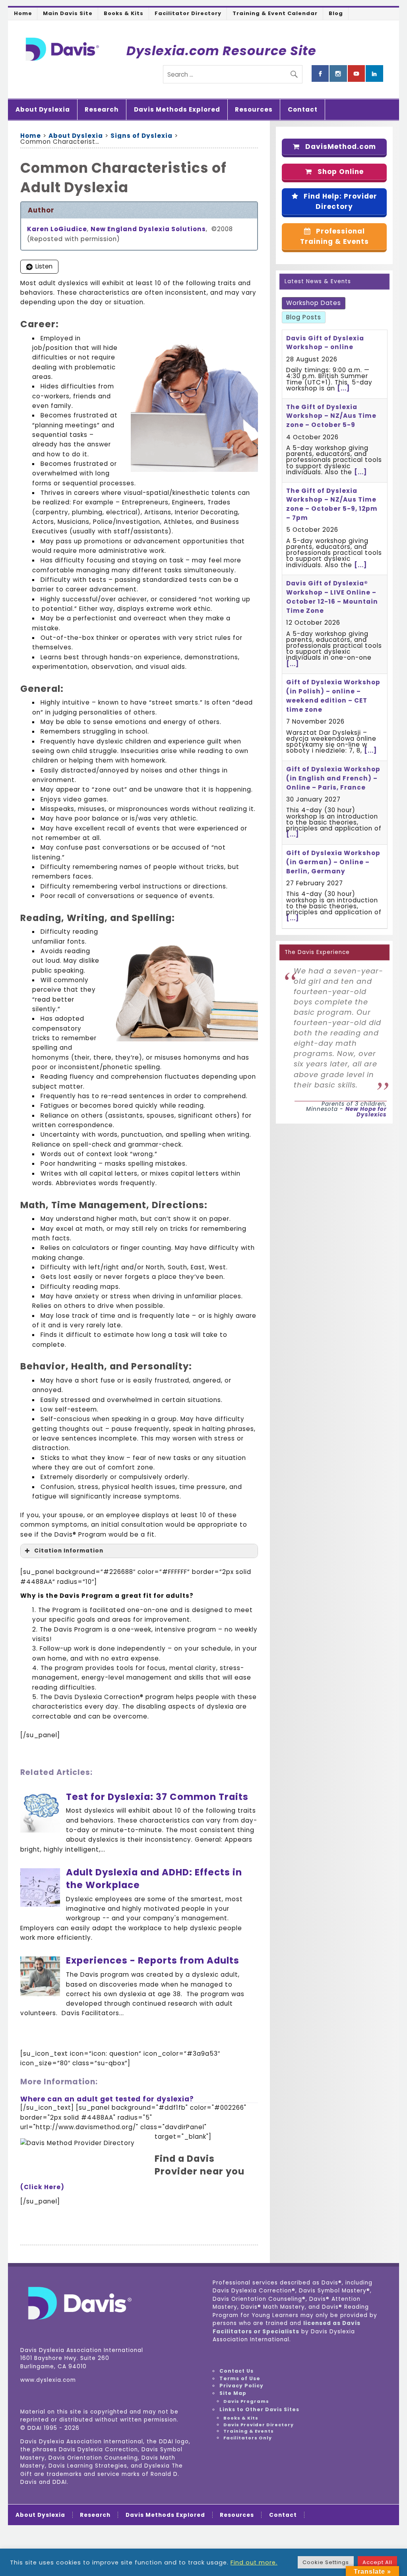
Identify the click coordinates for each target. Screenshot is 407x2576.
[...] (343, 388)
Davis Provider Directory (259, 2425)
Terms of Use (240, 2378)
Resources (254, 109)
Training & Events (249, 2431)
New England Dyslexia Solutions (148, 229)
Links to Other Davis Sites (259, 2409)
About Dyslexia (43, 109)
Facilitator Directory (188, 13)
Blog (336, 13)
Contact (303, 109)
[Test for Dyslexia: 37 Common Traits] (40, 1830)
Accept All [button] (377, 2562)
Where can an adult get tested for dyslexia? (107, 2099)
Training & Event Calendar (275, 13)
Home (23, 13)
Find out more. (254, 2562)
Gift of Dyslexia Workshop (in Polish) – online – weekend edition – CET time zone (333, 696)
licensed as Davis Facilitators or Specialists (287, 2327)
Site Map (233, 2393)
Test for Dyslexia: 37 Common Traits (157, 1797)
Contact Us (236, 2371)
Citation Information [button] (69, 1551)
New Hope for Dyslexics (366, 1112)
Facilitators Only (248, 2438)
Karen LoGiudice (57, 229)
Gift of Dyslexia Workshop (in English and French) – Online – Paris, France (333, 778)
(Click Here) (42, 2187)
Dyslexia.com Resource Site (221, 51)
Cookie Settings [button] (326, 2562)
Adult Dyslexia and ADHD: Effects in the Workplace (154, 1879)
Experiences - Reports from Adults (153, 1960)
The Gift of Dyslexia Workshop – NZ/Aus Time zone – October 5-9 (331, 416)
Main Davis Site (68, 13)
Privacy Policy (241, 2386)
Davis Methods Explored (177, 109)
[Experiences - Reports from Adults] (40, 1994)
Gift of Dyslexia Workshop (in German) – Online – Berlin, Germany (333, 862)
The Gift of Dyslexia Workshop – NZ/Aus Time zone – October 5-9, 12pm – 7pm (332, 504)
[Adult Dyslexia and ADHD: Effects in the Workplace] (40, 1905)
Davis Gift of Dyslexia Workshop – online (325, 343)
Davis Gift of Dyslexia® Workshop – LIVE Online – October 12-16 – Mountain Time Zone (332, 597)
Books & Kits (124, 13)
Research (102, 109)
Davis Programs (246, 2401)
